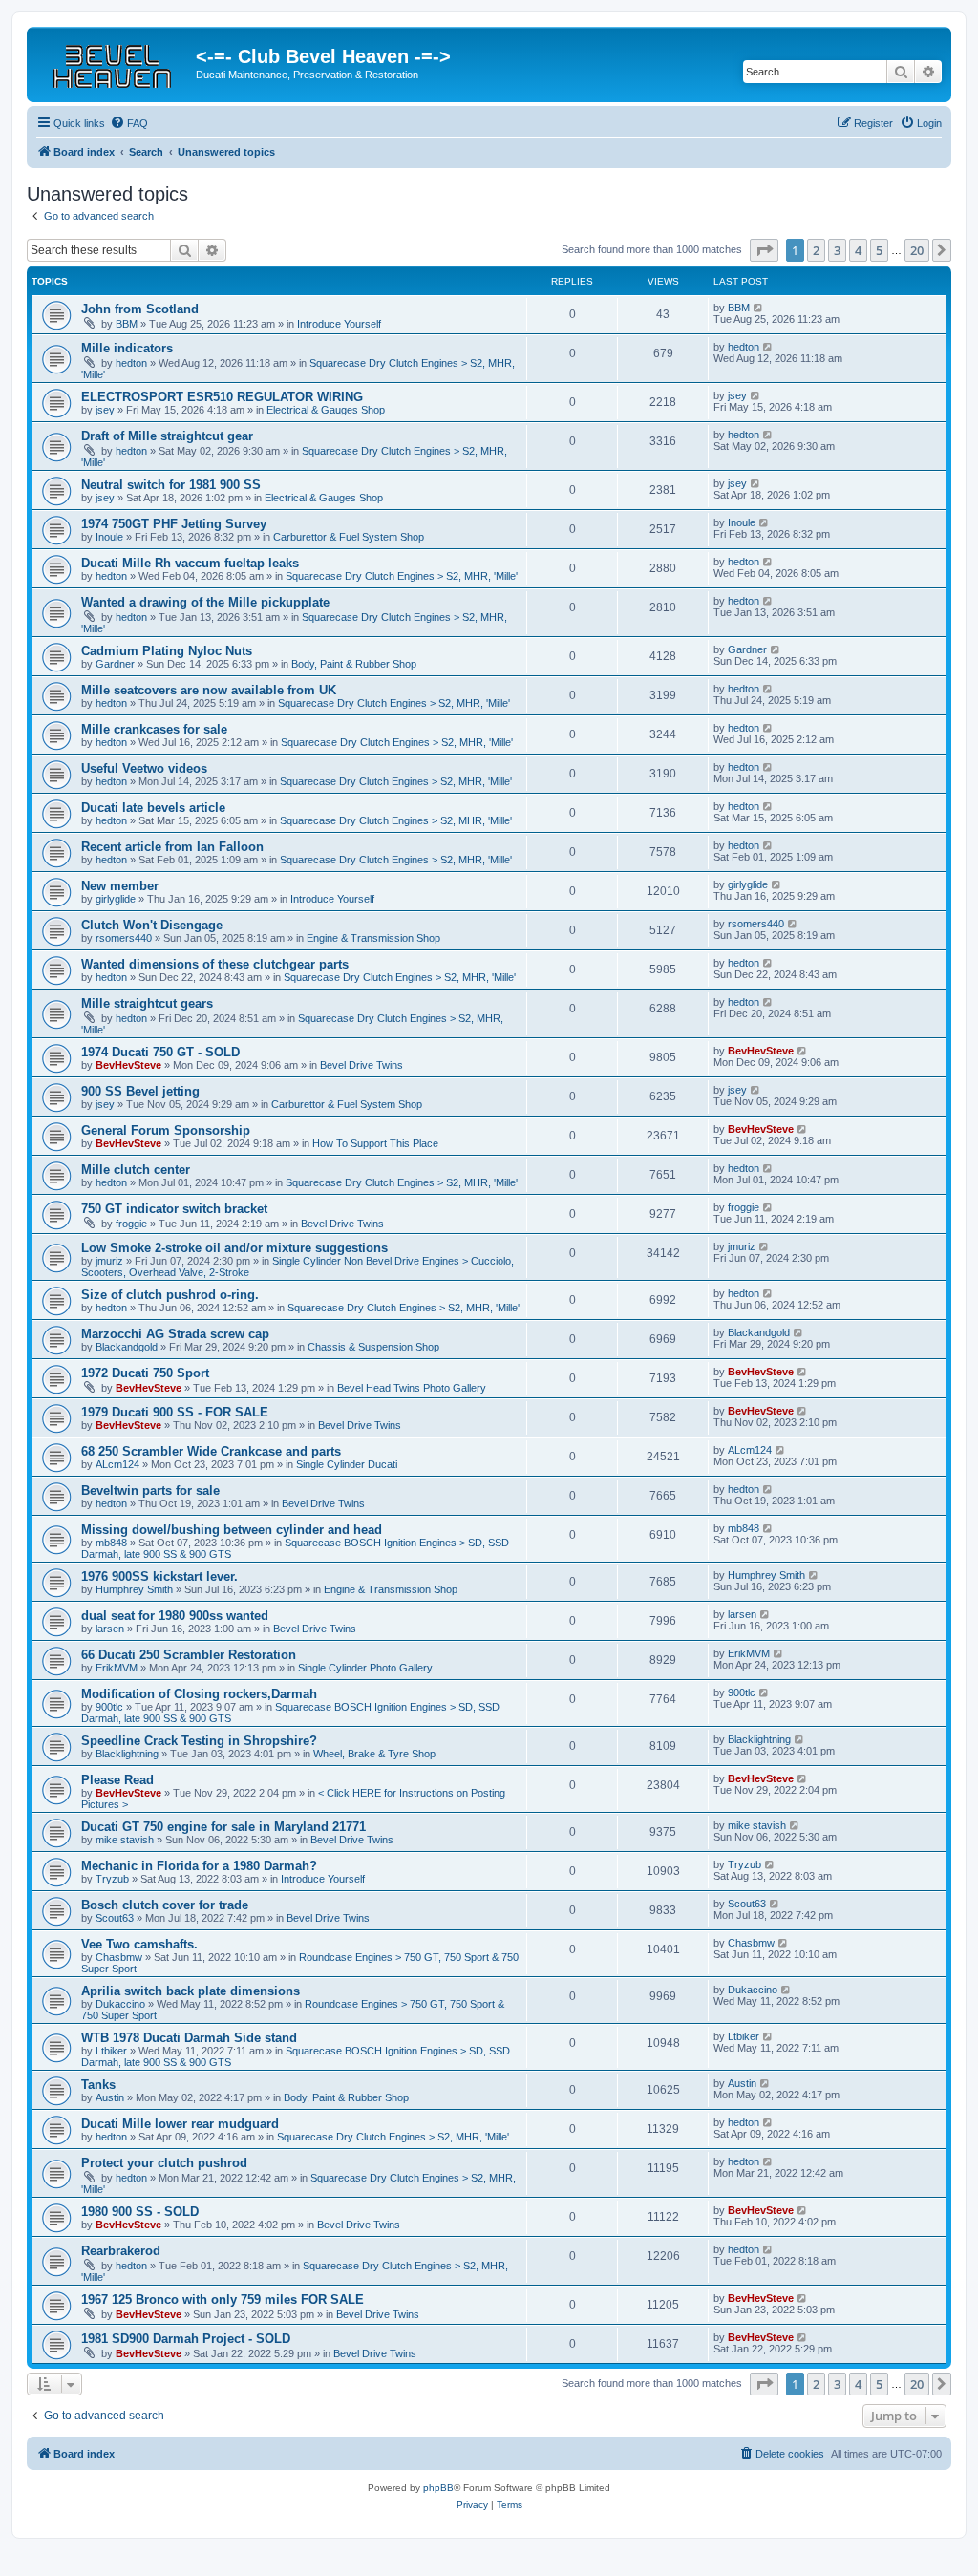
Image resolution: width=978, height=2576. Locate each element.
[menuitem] (129, 123)
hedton (131, 363)
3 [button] (837, 250)
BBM (127, 324)
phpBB (438, 2488)
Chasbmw (119, 1957)
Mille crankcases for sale (154, 729)
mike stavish (125, 1840)
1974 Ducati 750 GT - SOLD (160, 1052)
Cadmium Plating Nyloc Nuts (167, 651)
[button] (764, 250)
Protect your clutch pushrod (164, 2163)
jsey (105, 410)
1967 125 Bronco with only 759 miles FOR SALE (223, 2299)
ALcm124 (117, 1464)
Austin (110, 2097)
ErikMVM (117, 1668)
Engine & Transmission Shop (373, 938)
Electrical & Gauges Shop (326, 410)
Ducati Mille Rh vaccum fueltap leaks (190, 563)
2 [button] (816, 250)
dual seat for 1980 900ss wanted (175, 1616)
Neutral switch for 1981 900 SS (171, 485)
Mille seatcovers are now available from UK (209, 690)
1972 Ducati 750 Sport (145, 1373)
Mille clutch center (136, 1170)
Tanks (98, 2085)
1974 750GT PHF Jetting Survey (174, 524)
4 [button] (858, 250)
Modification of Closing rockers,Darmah (199, 1694)
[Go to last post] (759, 308)
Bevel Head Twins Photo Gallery (412, 1388)
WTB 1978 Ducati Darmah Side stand (189, 2038)
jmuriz (109, 1261)
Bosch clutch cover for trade (165, 1905)
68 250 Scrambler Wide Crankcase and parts (211, 1451)
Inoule (109, 537)
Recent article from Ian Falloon (172, 847)
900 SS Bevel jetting (140, 1091)
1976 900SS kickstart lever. (159, 1576)
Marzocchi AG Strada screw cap (175, 1334)
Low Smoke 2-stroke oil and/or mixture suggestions (234, 1248)
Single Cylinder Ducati (347, 1464)
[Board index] (114, 62)
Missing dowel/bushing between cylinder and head (232, 1530)
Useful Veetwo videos (144, 768)
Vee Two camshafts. (139, 1944)
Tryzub (112, 1879)
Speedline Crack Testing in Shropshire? (199, 1741)
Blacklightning (127, 1754)
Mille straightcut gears (147, 1003)
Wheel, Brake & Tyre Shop (374, 1754)
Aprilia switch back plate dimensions (191, 1991)
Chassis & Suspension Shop (373, 1347)
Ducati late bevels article (153, 808)
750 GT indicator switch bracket (174, 1209)
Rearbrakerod (121, 2251)
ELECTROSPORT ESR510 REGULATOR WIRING (222, 397)
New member (120, 886)
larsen (110, 1629)
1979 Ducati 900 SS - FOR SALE (175, 1412)
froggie (131, 1224)
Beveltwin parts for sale (150, 1490)
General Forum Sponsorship (166, 1130)
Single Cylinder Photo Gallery (365, 1668)
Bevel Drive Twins (361, 1065)
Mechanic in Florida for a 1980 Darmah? (199, 1866)
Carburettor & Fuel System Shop (349, 537)
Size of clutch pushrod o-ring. (170, 1295)
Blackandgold (127, 1347)
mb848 (111, 1543)
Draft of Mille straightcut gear (167, 436)
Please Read (117, 1780)
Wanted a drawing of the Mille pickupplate (205, 602)
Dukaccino (120, 2004)
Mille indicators (127, 348)
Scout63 (115, 1918)
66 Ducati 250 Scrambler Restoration (189, 1655)
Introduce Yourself (339, 324)
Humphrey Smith (134, 1589)
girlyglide (116, 899)
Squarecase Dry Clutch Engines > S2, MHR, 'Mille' (402, 576)
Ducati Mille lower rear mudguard (180, 2124)
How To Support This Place (375, 1143)
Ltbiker (111, 2051)
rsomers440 (124, 938)
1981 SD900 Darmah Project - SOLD (186, 2339)
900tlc (109, 1707)
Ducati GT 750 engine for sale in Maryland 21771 (223, 1827)
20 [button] (917, 250)
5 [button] (879, 250)
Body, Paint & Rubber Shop (354, 664)
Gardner (115, 664)
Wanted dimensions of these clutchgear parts (215, 964)
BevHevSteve (128, 1065)
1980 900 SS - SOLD (140, 2212)
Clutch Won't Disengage (152, 925)
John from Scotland (140, 309)
